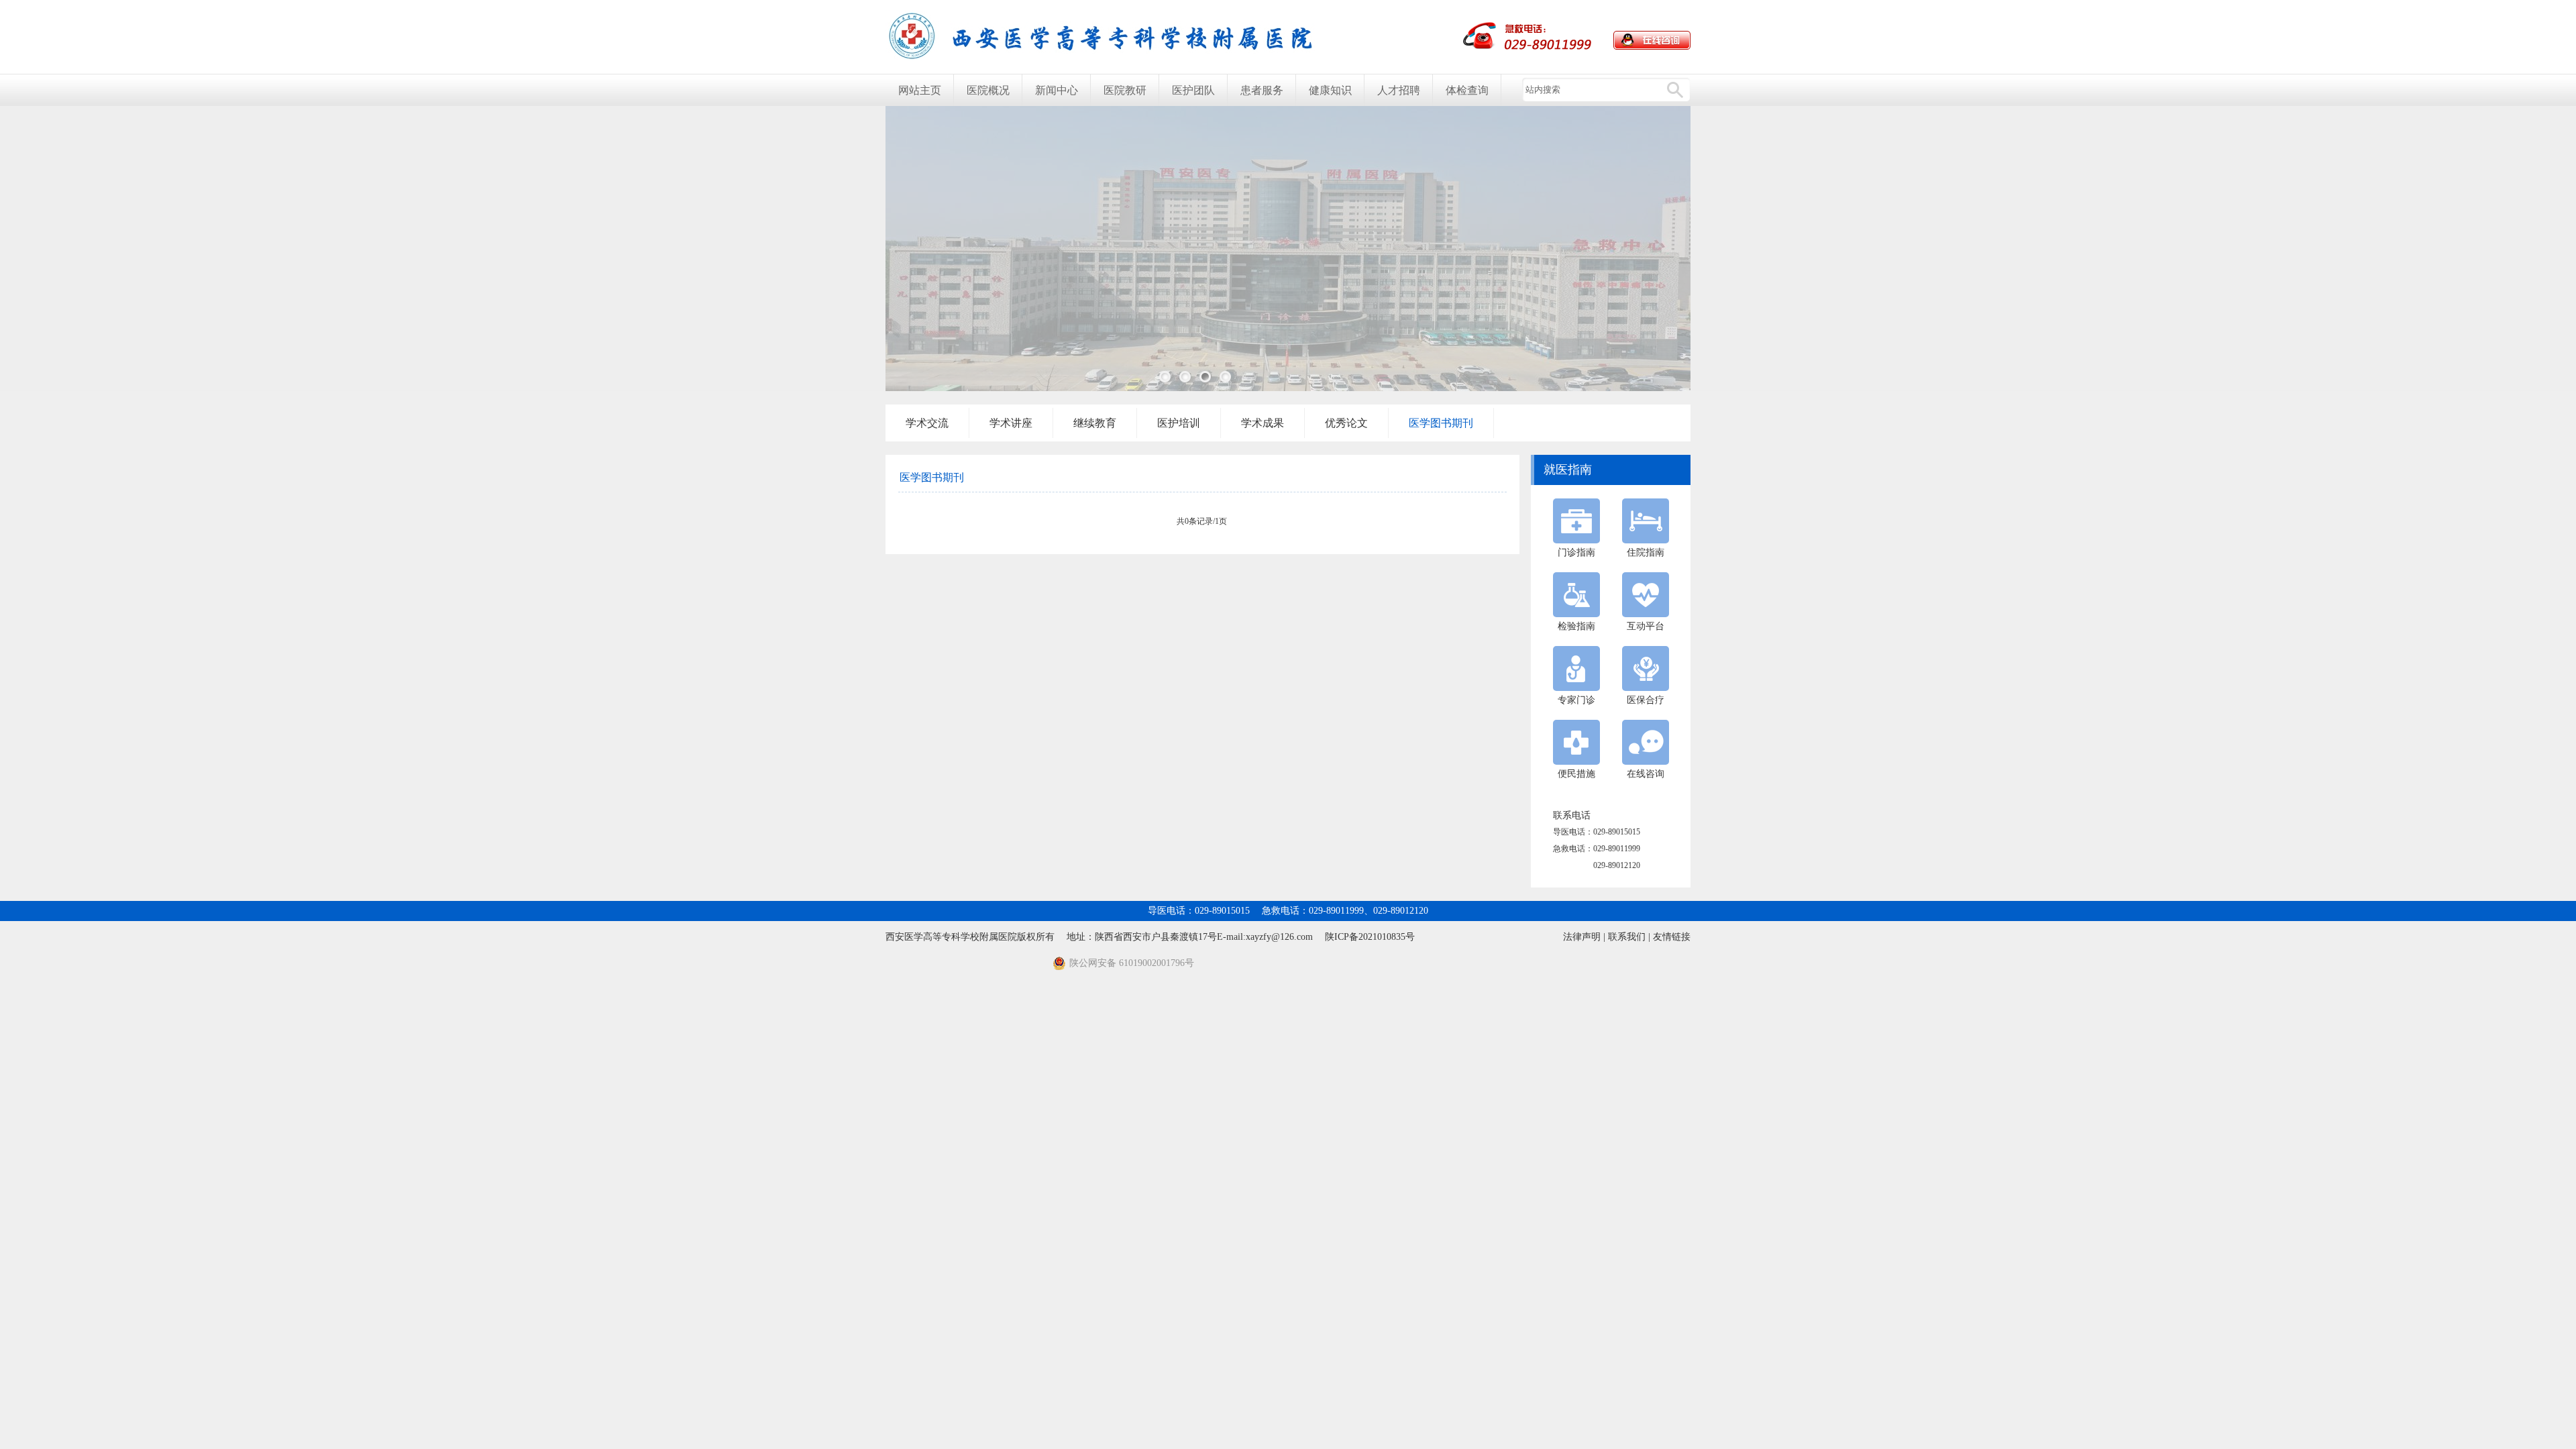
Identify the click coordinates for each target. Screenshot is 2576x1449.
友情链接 (1672, 937)
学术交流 (927, 423)
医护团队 (1193, 90)
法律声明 (1582, 937)
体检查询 (1467, 90)
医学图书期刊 (1441, 423)
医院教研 (1125, 90)
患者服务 (1262, 90)
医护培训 (1179, 423)
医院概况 (988, 90)
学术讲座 (1011, 423)
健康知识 (1330, 90)
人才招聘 (1399, 90)
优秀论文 (1346, 423)
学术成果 (1263, 423)
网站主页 (920, 90)
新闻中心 (1057, 90)
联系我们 (1627, 937)
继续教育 (1095, 423)
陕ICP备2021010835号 (1370, 937)
